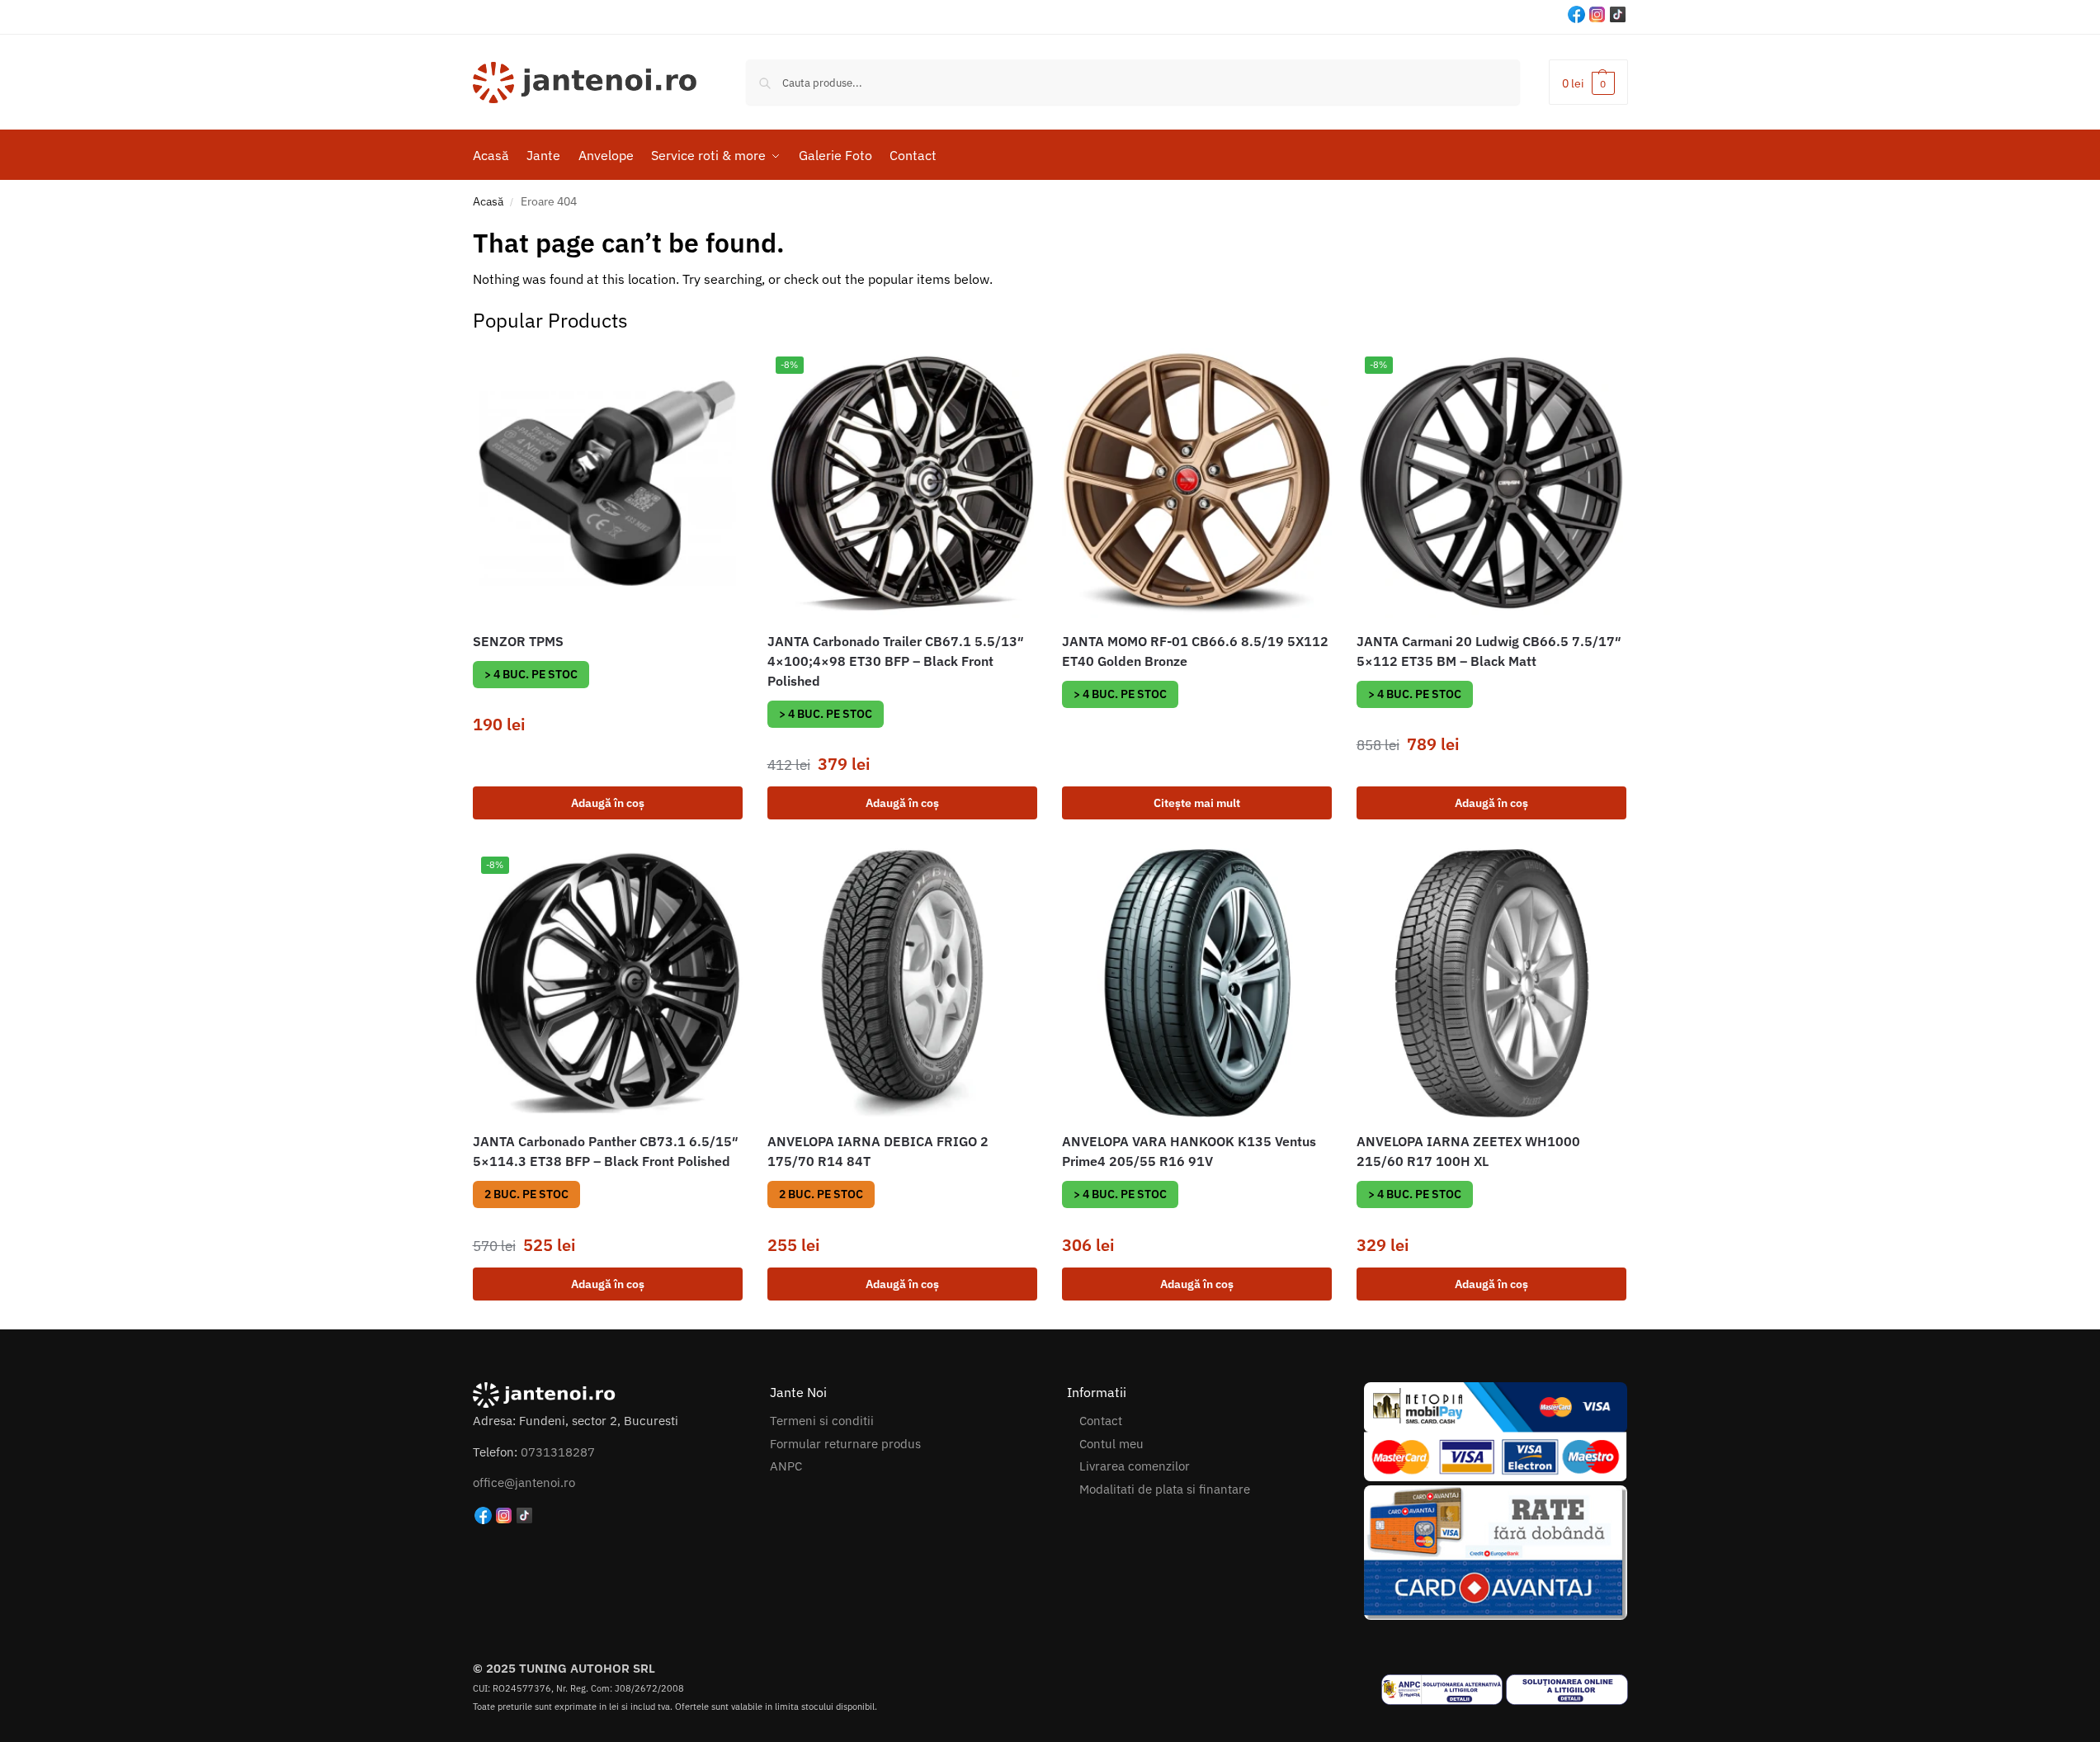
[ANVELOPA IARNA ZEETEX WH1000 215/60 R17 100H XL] (1491, 983)
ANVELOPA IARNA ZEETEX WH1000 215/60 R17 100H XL (1468, 1151)
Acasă (488, 201)
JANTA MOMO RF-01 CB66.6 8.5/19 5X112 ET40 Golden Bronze (1195, 651)
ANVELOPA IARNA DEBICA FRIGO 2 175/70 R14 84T (878, 1151)
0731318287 (558, 1452)
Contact (1101, 1421)
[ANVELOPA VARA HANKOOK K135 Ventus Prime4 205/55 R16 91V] (1197, 983)
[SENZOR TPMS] (608, 483)
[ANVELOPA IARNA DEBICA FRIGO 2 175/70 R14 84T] (902, 983)
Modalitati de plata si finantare (1165, 1489)
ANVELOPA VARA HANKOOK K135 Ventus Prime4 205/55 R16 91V (1189, 1151)
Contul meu (1111, 1444)
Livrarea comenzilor (1135, 1466)
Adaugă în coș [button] (608, 803)
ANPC (786, 1466)
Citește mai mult (1197, 803)
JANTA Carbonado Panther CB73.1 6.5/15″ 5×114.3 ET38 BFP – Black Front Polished (606, 1151)
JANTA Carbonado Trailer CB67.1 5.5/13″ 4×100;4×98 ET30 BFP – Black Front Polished (896, 661)
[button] (1588, 82)
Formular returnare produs (845, 1444)
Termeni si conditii (822, 1421)
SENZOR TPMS (518, 641)
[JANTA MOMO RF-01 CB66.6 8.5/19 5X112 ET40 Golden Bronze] (1197, 483)
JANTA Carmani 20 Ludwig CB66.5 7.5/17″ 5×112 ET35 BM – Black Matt (1489, 651)
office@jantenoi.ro (524, 1482)
